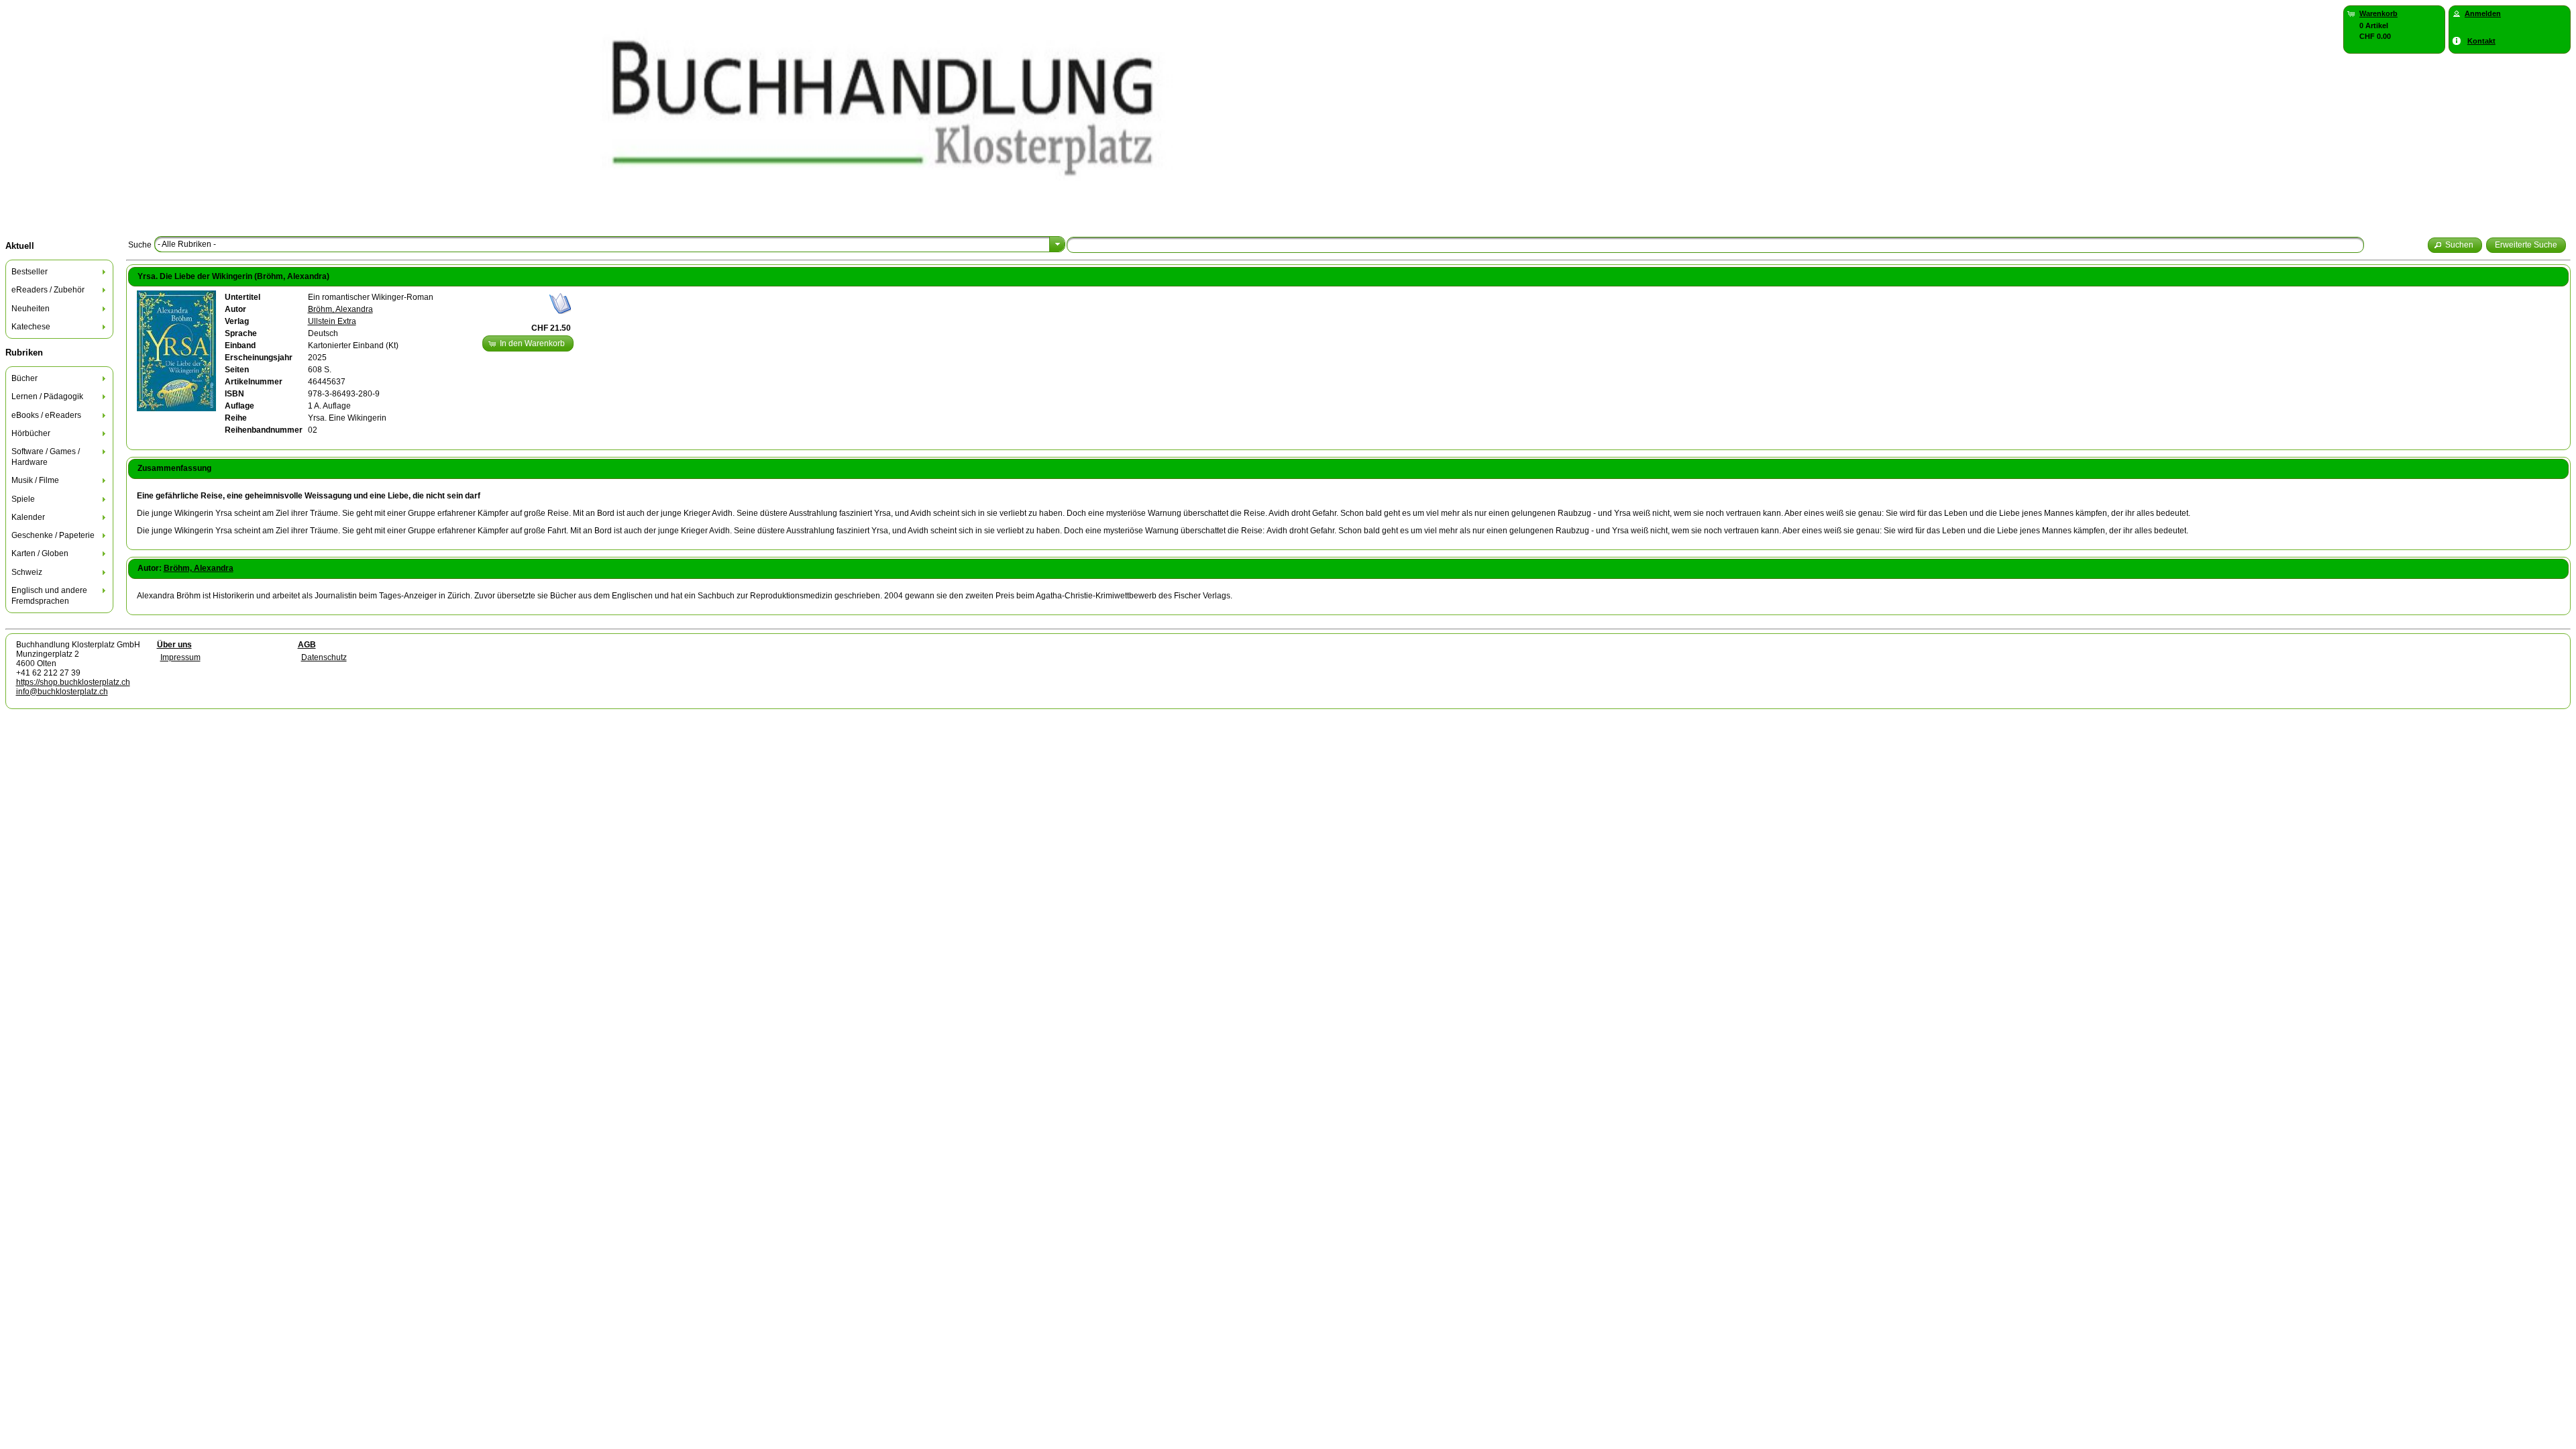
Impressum (180, 657)
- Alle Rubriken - (187, 244)
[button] (2455, 245)
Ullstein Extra (332, 321)
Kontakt (2481, 41)
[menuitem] (60, 272)
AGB (307, 645)
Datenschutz (324, 657)
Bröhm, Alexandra (340, 309)
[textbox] (1715, 245)
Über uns (174, 645)
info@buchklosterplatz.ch (62, 692)
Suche (140, 245)
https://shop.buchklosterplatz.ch (73, 682)
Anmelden (2483, 13)
